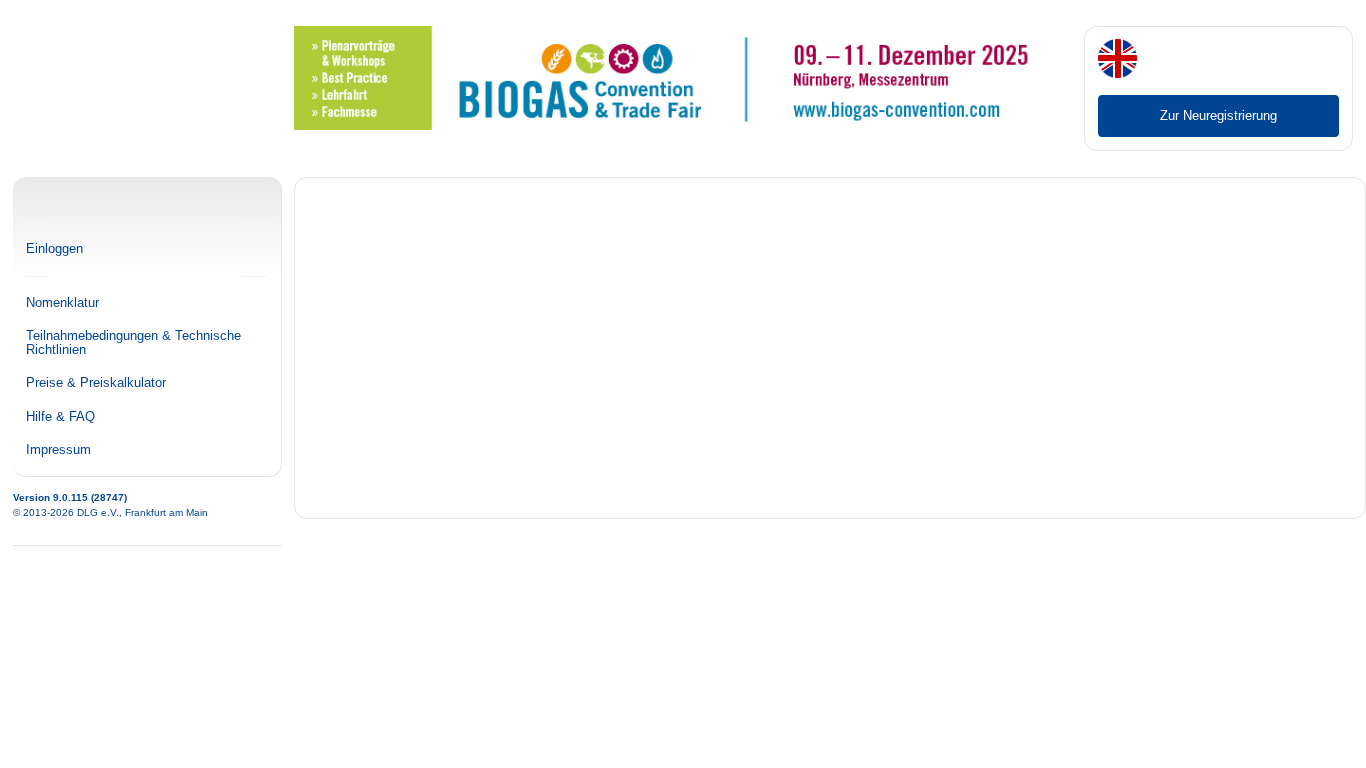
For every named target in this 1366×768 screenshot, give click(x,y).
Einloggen (54, 249)
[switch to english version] (1117, 60)
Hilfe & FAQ (60, 417)
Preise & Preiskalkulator (96, 383)
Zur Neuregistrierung (1218, 115)
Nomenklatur (62, 303)
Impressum (58, 450)
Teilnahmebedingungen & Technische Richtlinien (133, 343)
